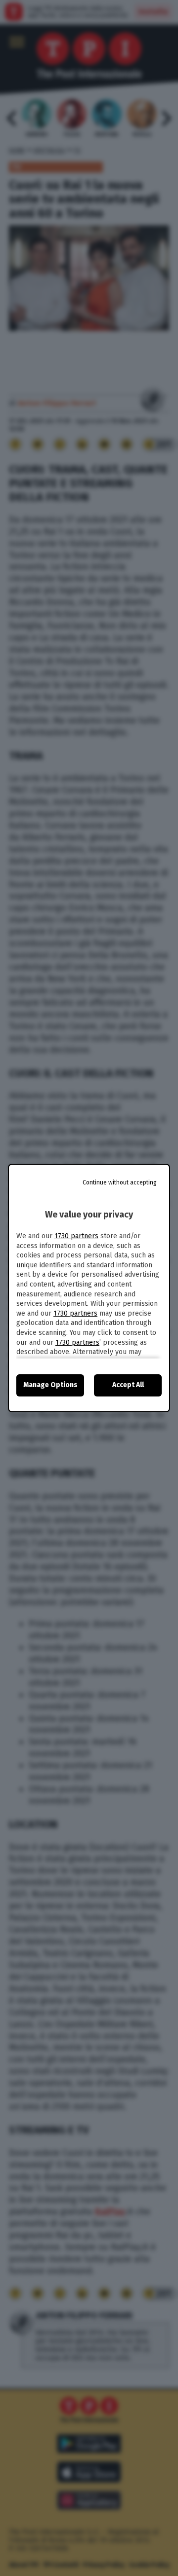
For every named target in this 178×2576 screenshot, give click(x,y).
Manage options (50, 1385)
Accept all (128, 1385)
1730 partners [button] (76, 1236)
